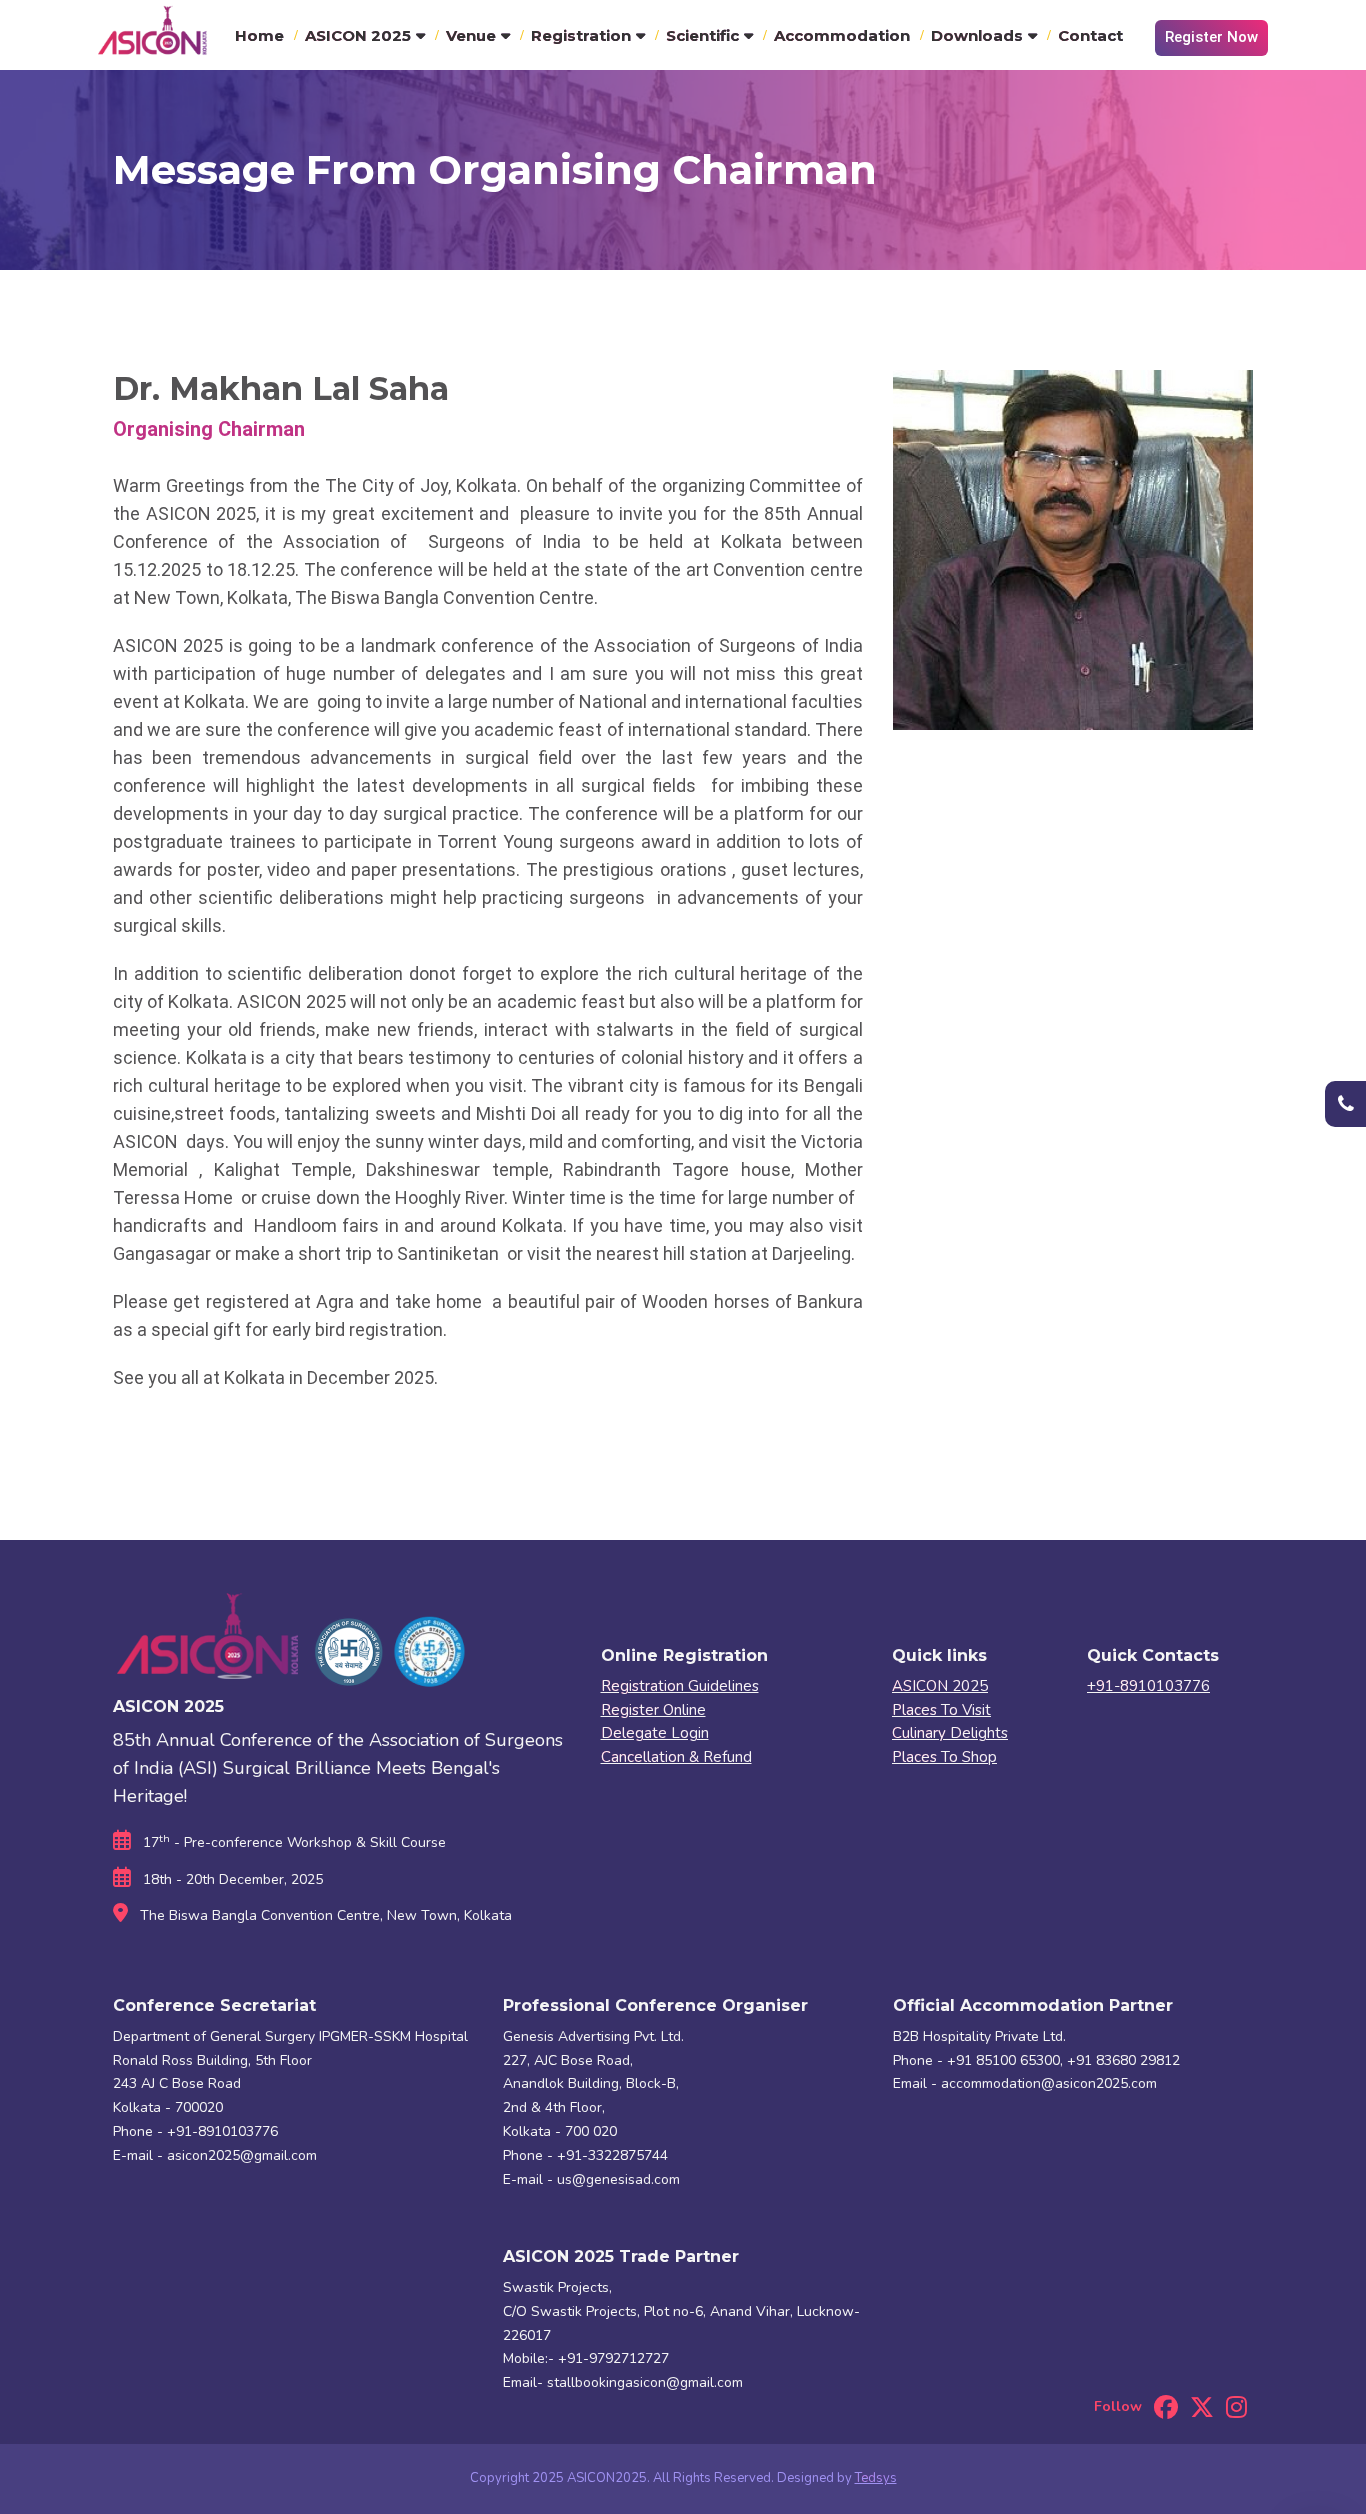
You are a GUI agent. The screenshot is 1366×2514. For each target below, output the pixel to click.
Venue (471, 35)
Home (259, 35)
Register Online (653, 1710)
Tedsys (876, 2478)
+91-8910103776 (1148, 1686)
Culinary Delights (950, 1733)
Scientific (702, 35)
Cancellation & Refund (676, 1757)
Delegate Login (655, 1733)
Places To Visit (941, 1710)
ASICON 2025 (358, 35)
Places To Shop (944, 1757)
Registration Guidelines (680, 1686)
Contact (1090, 35)
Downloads (977, 35)
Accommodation (842, 35)
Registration (581, 35)
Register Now (1211, 37)
